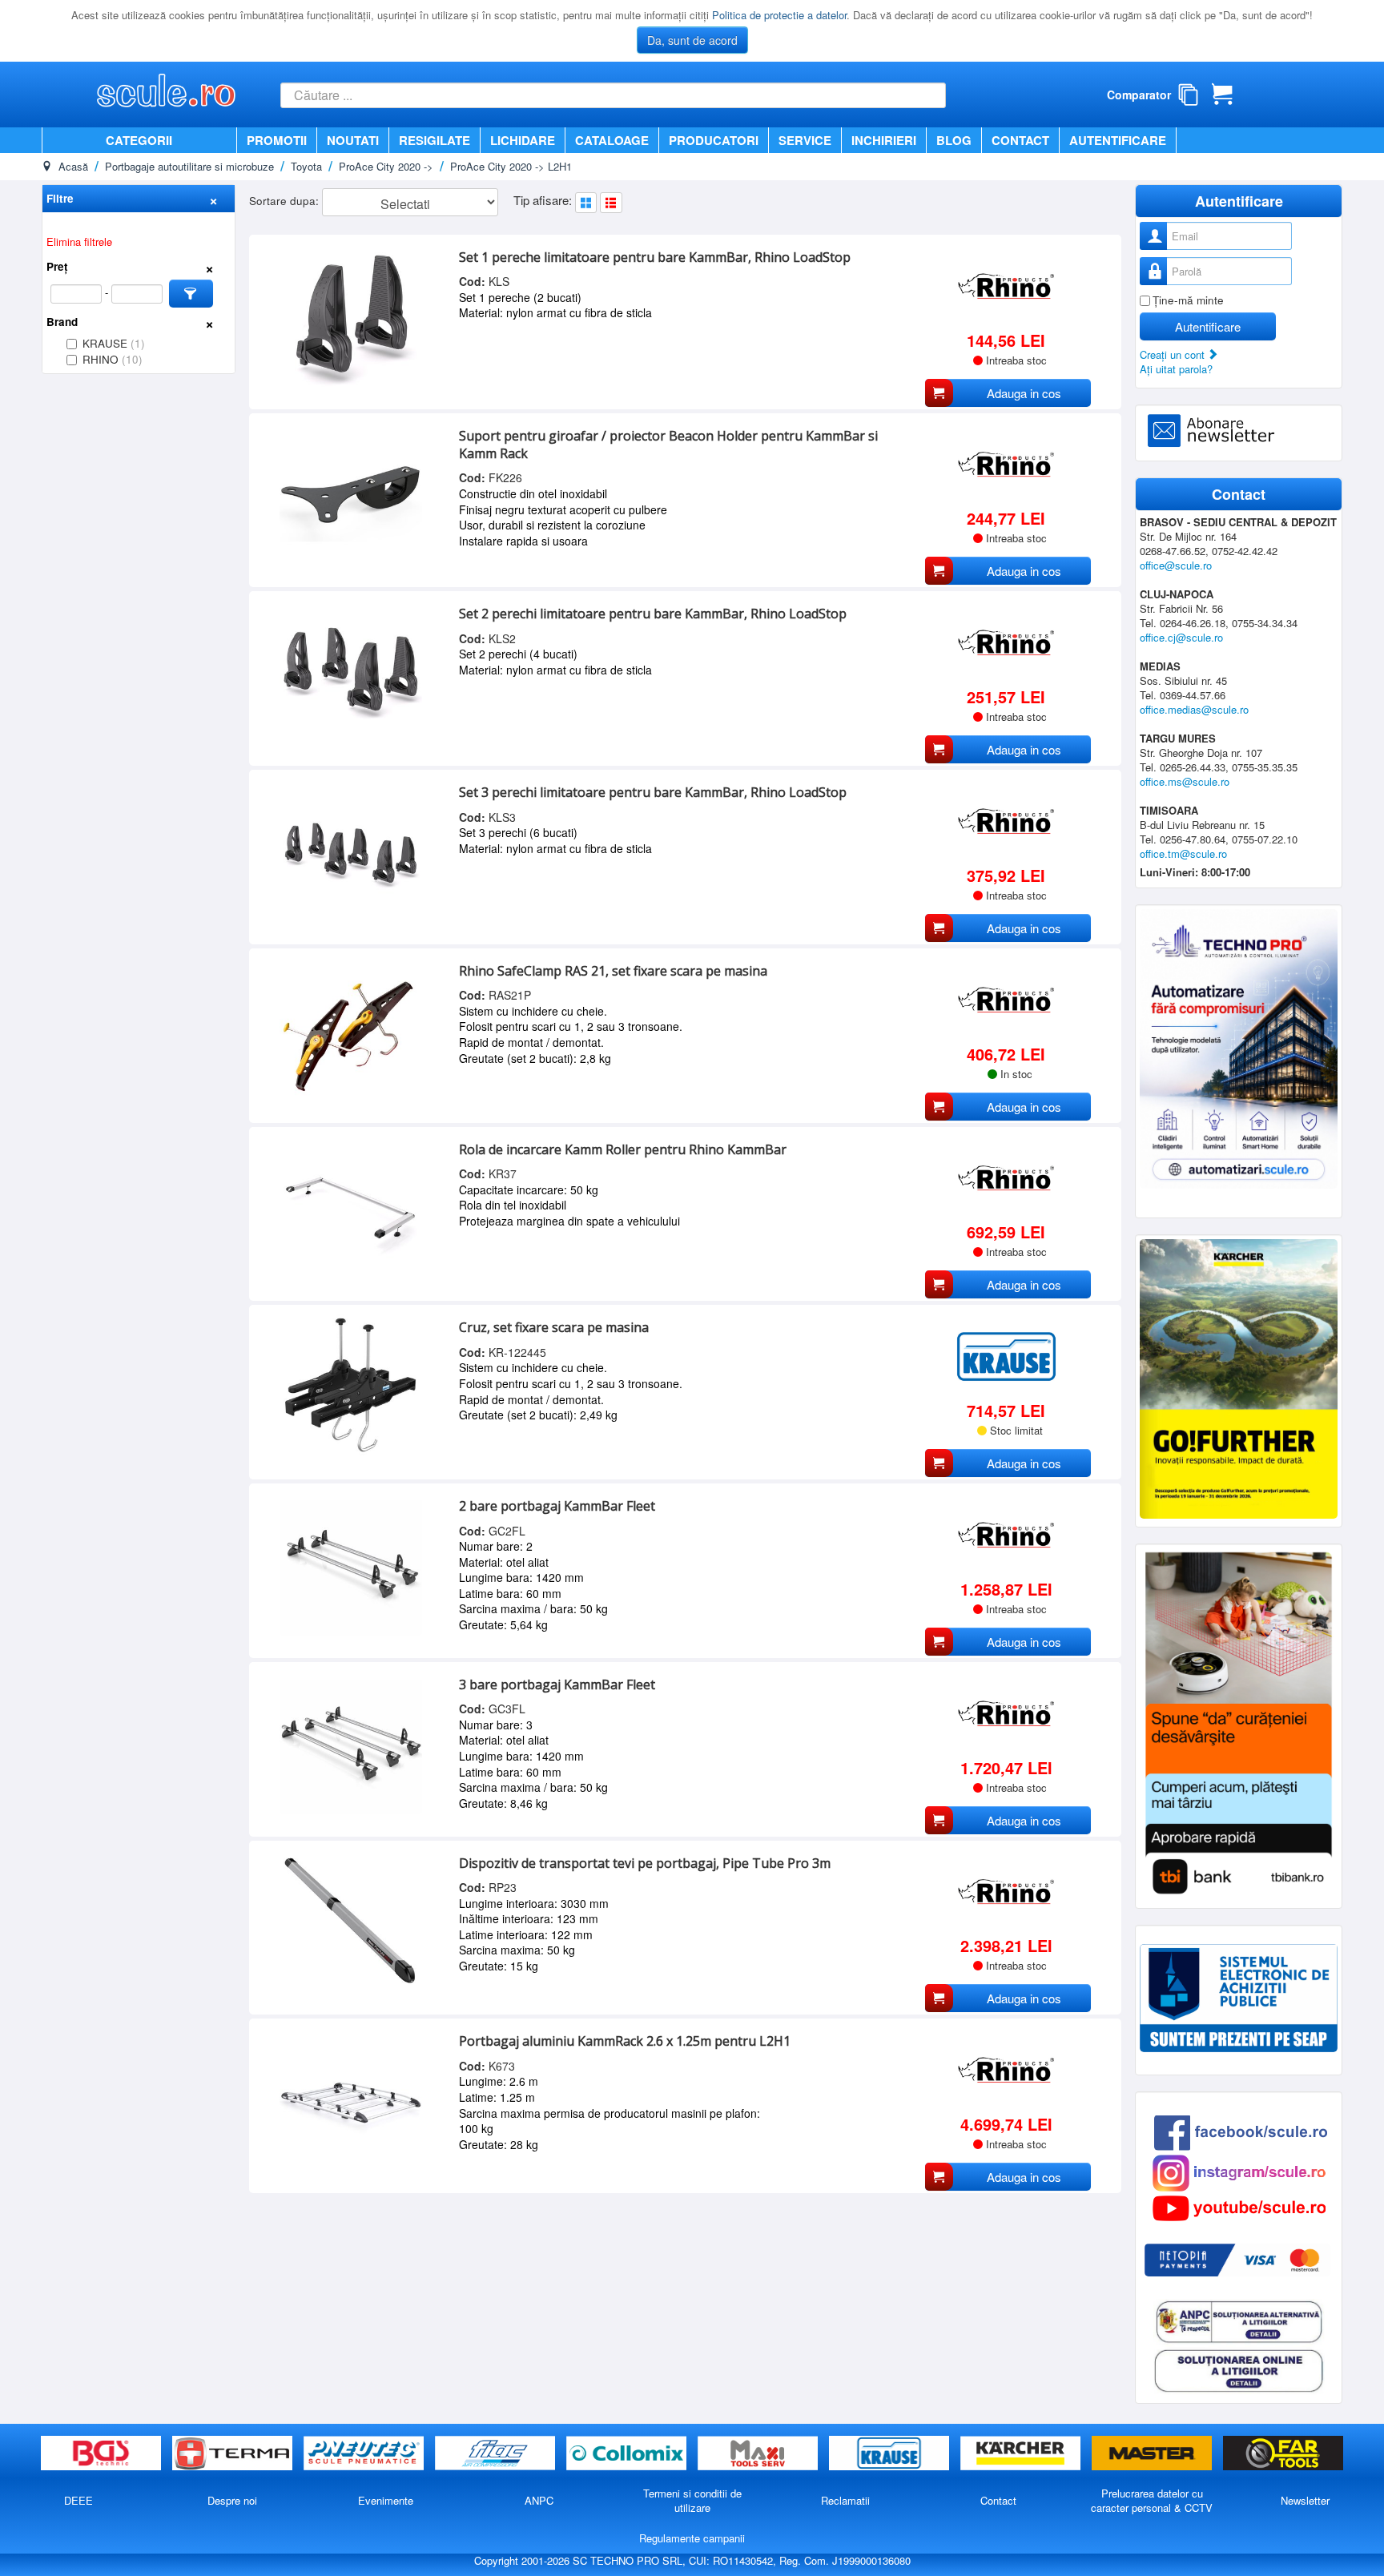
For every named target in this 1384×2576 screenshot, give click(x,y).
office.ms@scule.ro (1185, 781)
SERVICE (805, 140)
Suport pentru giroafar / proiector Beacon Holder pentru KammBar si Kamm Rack (668, 445)
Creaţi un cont (1174, 354)
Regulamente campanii (692, 2538)
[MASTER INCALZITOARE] (1153, 2454)
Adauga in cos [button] (1024, 393)
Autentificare (1118, 140)
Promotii (277, 140)
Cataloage (612, 140)
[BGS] (103, 2454)
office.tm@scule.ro (1183, 853)
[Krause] (891, 2454)
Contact (1020, 140)
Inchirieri (884, 140)
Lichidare (523, 140)
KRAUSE (114, 343)
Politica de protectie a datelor (779, 15)
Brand (62, 322)
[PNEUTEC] (365, 2454)
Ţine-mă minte (1188, 300)
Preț (57, 266)
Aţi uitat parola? (1176, 369)
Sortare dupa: (286, 201)
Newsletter (1305, 2500)
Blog (954, 140)
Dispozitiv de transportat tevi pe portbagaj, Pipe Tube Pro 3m (645, 1863)
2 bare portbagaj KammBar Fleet (557, 1506)
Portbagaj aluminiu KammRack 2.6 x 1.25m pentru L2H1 (625, 2041)
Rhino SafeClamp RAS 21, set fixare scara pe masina (613, 971)
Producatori (714, 140)
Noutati (353, 140)
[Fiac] (497, 2454)
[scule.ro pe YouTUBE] (1239, 2206)
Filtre (60, 198)
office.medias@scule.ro (1194, 709)
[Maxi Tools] (759, 2454)
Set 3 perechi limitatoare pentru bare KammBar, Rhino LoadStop (653, 792)
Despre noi (232, 2500)
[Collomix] (628, 2454)
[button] (191, 294)
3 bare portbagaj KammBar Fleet (557, 1684)
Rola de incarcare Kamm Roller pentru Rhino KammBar (623, 1149)
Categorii (139, 140)
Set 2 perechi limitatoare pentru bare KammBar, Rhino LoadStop (653, 614)
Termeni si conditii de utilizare (692, 2500)
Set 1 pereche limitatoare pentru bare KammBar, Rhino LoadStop (655, 257)
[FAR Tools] (1283, 2454)
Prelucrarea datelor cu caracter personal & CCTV (1152, 2500)
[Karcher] (1022, 2454)
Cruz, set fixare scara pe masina (554, 1327)
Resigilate (435, 140)
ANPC (539, 2500)
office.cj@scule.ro (1181, 637)
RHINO (113, 359)
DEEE (78, 2500)
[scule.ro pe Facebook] (1241, 2131)
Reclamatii (845, 2500)
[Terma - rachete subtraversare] (234, 2454)
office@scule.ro (1176, 565)
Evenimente (386, 2500)
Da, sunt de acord (692, 40)
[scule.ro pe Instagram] (1239, 2171)
